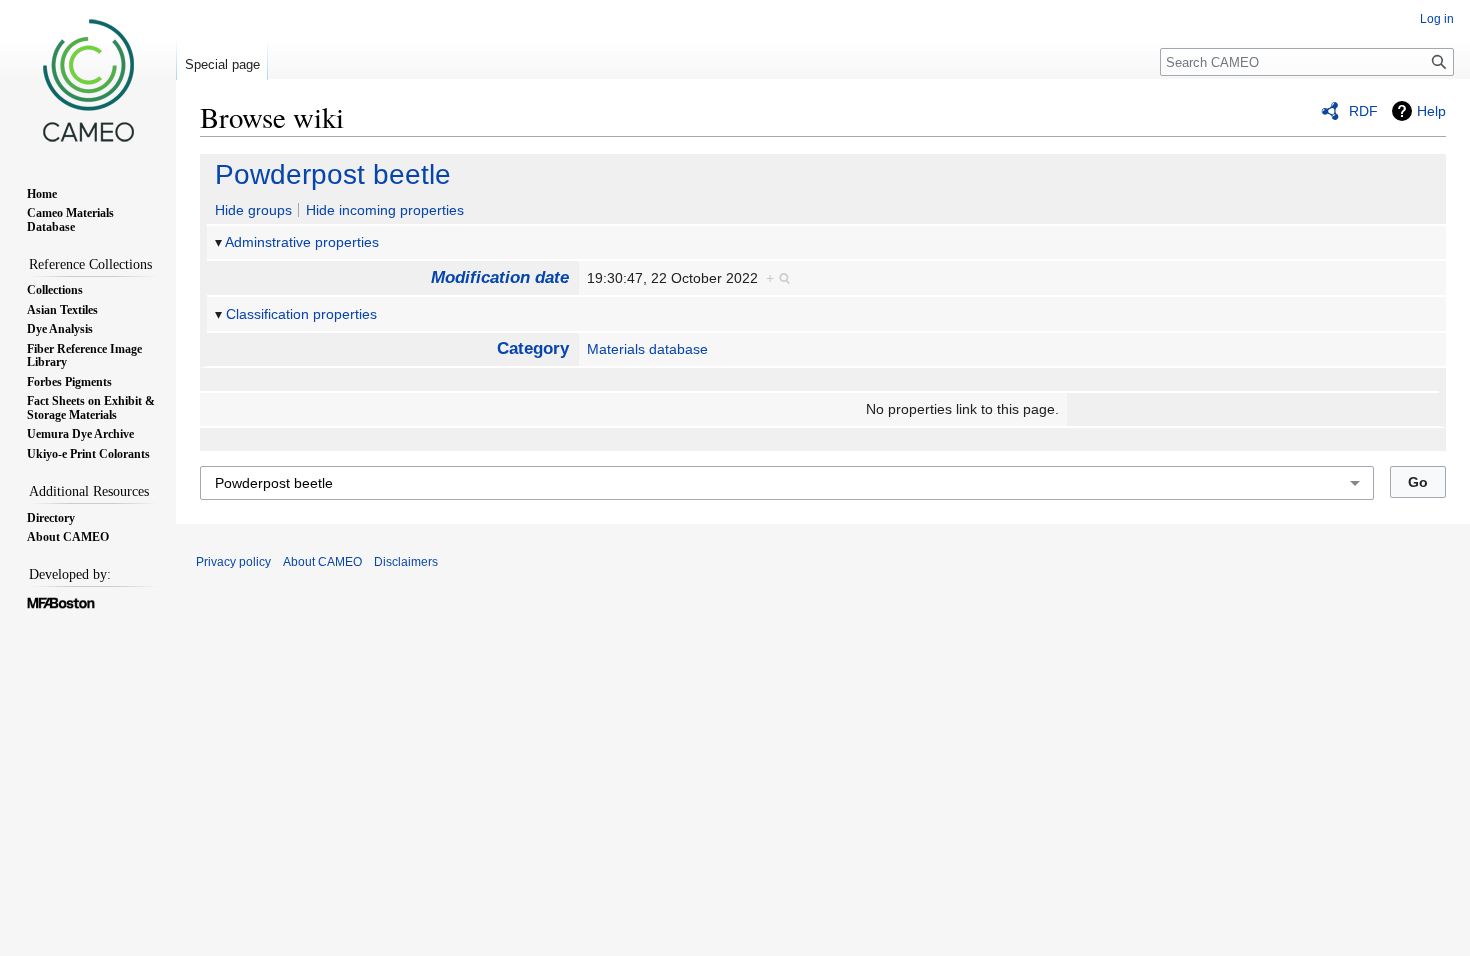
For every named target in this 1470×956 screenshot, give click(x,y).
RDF (1363, 111)
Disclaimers (406, 562)
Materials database (647, 349)
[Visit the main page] (88, 80)
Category (533, 348)
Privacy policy (233, 562)
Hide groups (253, 210)
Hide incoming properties (385, 210)
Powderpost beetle (333, 174)
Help (1431, 111)
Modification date (500, 277)
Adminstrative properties (302, 242)
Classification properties (301, 314)
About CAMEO (322, 562)
